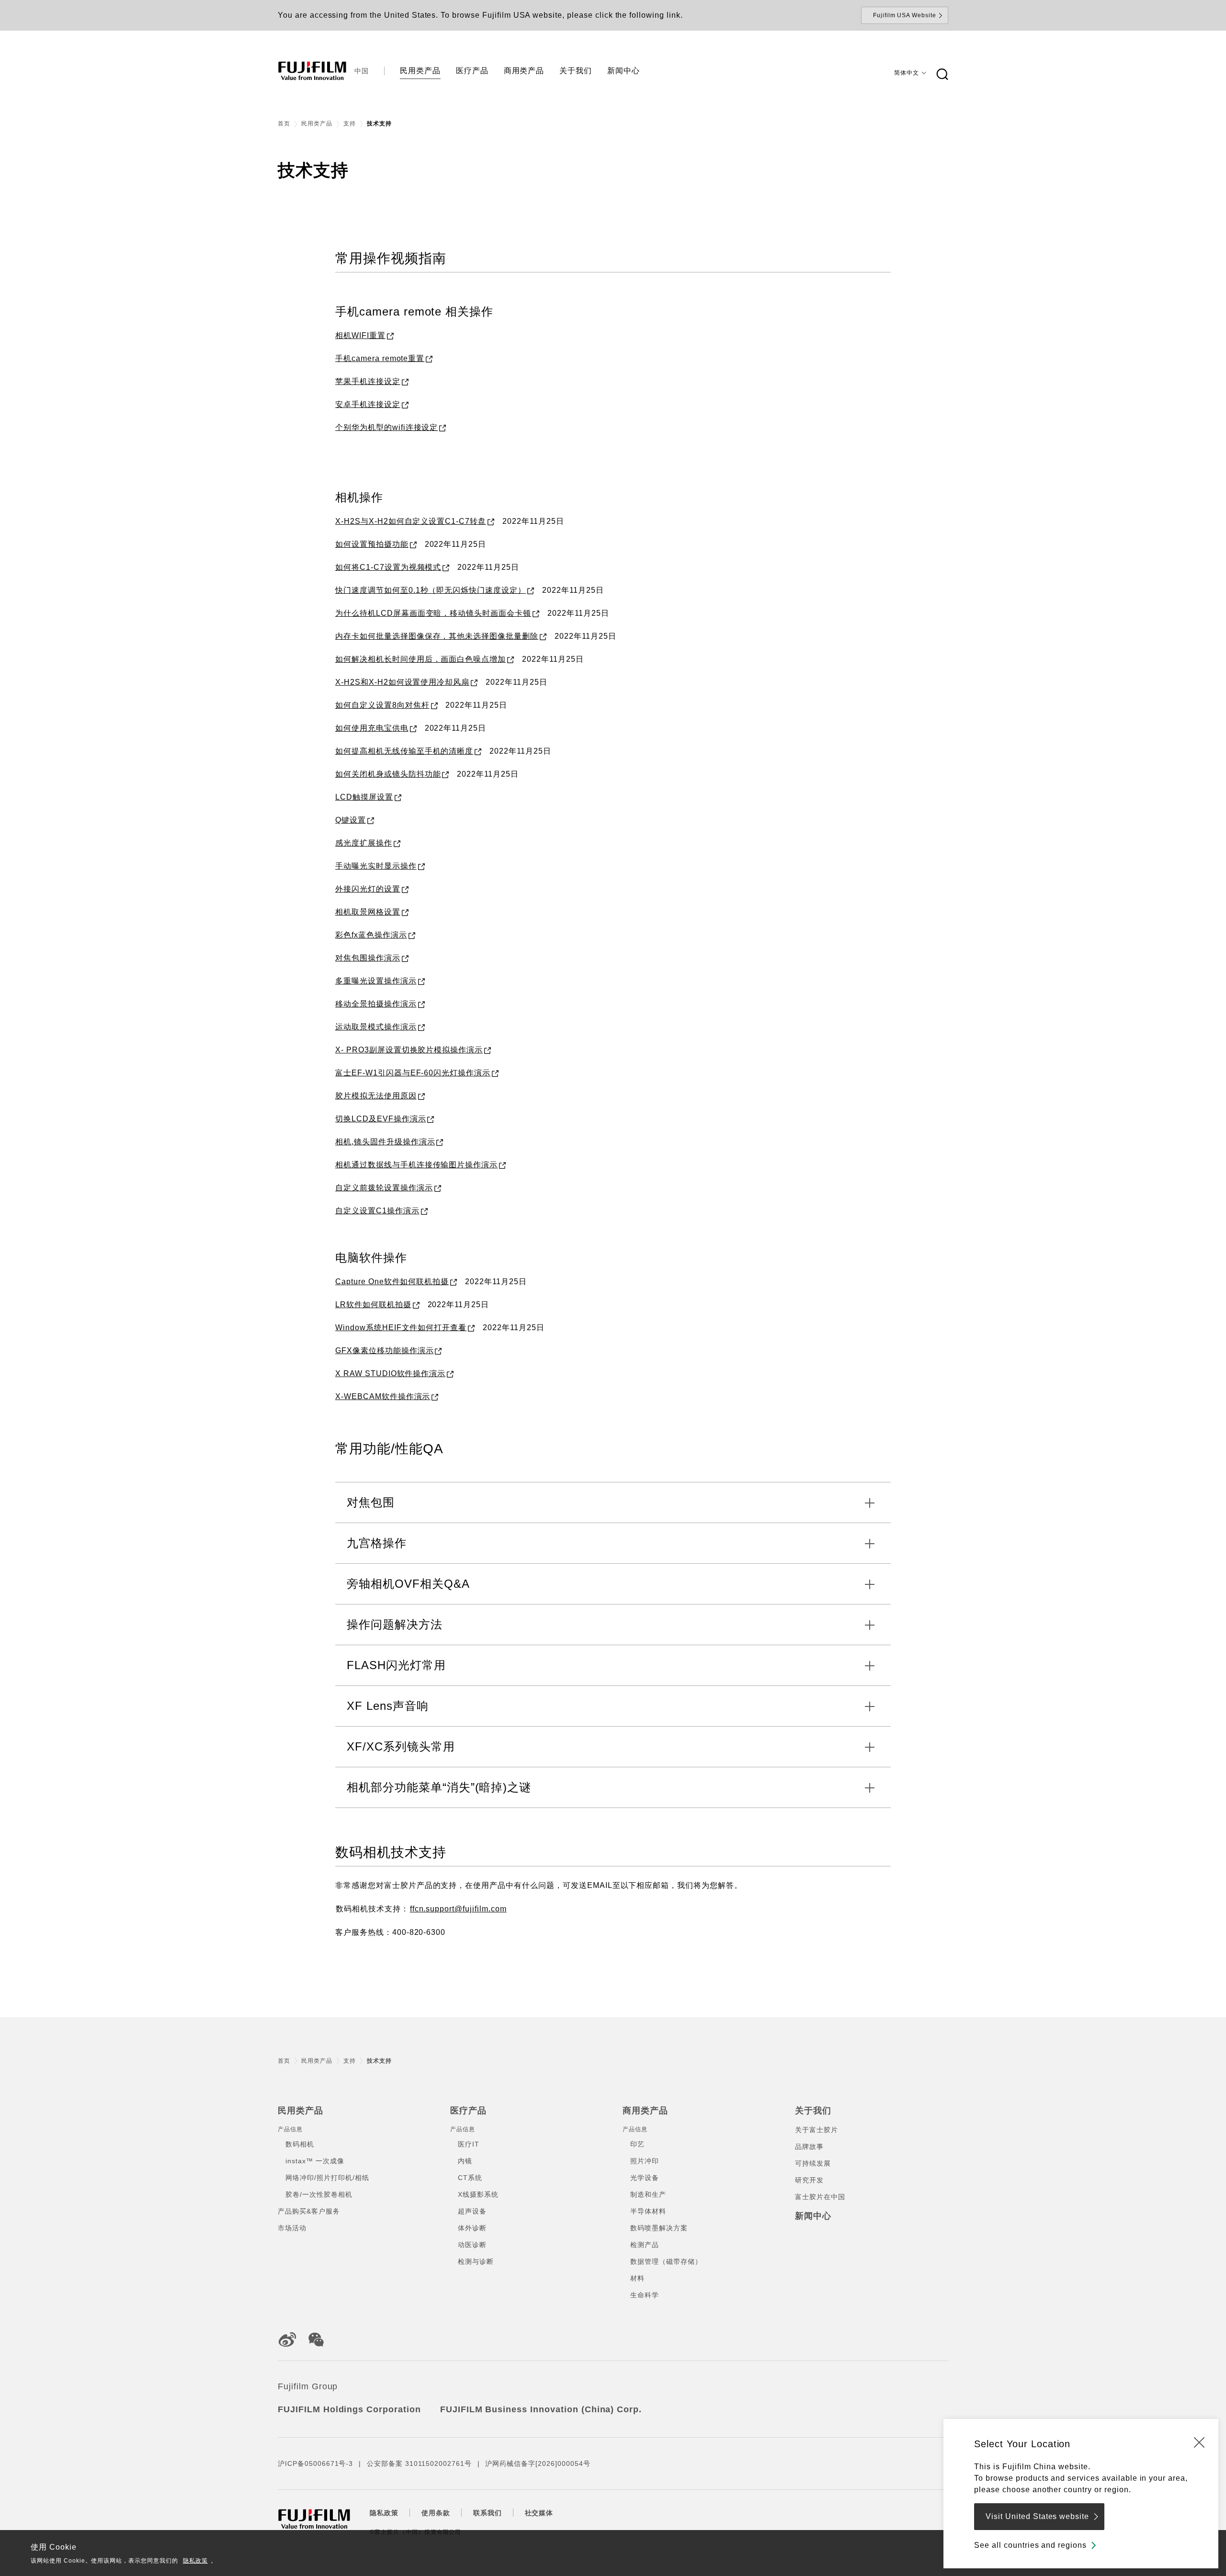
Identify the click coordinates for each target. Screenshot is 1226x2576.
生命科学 (645, 2295)
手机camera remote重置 (380, 358)
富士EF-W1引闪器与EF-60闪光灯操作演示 (413, 1073)
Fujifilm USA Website (905, 15)
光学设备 (645, 2178)
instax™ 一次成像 (315, 2161)
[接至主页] (312, 71)
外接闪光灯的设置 (368, 889)
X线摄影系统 (478, 2194)
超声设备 (472, 2211)
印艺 (637, 2144)
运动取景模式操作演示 (376, 1027)
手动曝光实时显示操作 (376, 866)
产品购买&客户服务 (309, 2211)
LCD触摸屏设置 (364, 797)
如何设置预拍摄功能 (372, 544)
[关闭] (1199, 2442)
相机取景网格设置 (368, 912)
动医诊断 (472, 2245)
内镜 (465, 2161)
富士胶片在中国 (820, 2197)
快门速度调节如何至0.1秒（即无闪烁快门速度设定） (431, 590)
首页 (284, 124)
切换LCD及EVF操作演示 (380, 1119)
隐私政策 (195, 2561)
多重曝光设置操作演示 (376, 981)
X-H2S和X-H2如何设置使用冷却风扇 (402, 682)
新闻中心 (813, 2216)
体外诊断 (472, 2228)
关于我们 (813, 2111)
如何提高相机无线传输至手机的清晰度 (404, 751)
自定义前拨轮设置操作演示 (384, 1188)
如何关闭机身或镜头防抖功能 (388, 774)
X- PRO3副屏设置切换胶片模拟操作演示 (409, 1050)
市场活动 (292, 2228)
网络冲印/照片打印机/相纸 (327, 2178)
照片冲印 (645, 2161)
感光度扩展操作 (364, 843)
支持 (350, 124)
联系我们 (488, 2513)
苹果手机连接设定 (368, 381)
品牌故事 (809, 2147)
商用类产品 (645, 2111)
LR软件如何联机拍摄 (373, 1305)
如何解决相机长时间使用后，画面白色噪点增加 (420, 659)
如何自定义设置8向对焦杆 (382, 705)
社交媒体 (539, 2513)
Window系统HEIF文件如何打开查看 (401, 1328)
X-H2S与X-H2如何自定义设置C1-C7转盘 (411, 521)
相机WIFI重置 (360, 335)
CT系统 (470, 2178)
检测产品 (645, 2245)
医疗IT (469, 2144)
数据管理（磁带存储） (666, 2261)
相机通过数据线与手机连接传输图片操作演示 (416, 1165)
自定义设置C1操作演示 (377, 1211)
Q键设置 (351, 820)
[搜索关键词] (942, 75)
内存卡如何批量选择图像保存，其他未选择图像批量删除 (437, 636)
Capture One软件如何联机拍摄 (392, 1282)
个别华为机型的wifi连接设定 (386, 427)
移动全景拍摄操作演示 (376, 1004)
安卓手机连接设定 (368, 404)
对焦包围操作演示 (368, 958)
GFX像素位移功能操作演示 (384, 1350)
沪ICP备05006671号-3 (315, 2463)
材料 (637, 2278)
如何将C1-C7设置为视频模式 (388, 567)
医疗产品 (468, 2111)
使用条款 (436, 2513)
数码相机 (300, 2144)
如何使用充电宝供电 (372, 728)
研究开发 (809, 2180)
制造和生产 (648, 2194)
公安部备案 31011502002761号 (419, 2463)
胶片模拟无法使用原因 (376, 1096)
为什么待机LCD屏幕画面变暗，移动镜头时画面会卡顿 (433, 613)
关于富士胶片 (817, 2130)
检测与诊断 (476, 2261)
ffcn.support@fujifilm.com (458, 1909)
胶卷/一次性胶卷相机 (319, 2194)
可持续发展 (813, 2163)
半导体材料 (648, 2211)
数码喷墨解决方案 (659, 2228)
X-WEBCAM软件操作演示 (383, 1396)
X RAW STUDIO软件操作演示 (390, 1373)
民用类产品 (317, 124)
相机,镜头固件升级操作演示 (385, 1142)
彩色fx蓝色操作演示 (371, 935)
